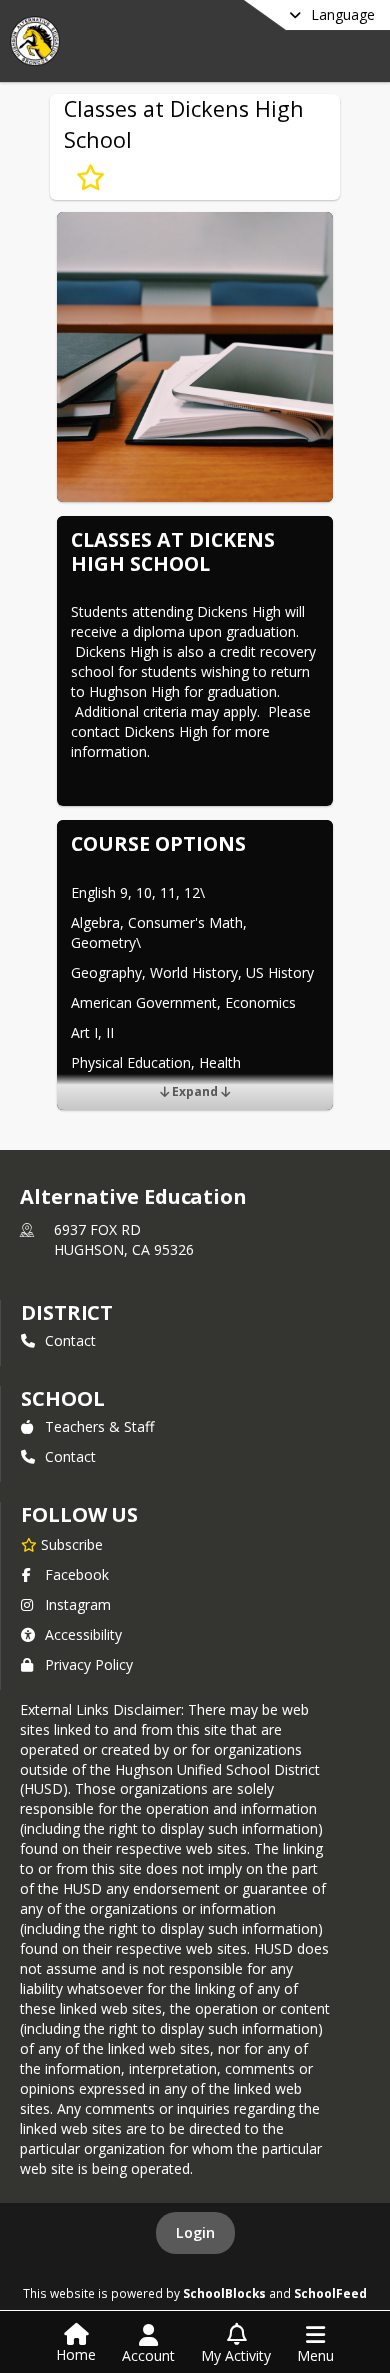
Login (195, 2232)
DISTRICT (67, 1312)
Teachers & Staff (99, 1426)
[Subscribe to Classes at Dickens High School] (90, 178)
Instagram (78, 1604)
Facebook (77, 1574)
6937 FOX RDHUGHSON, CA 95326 (124, 1239)
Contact (70, 1340)
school (62, 1398)
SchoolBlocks (224, 2293)
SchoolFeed (330, 2293)
